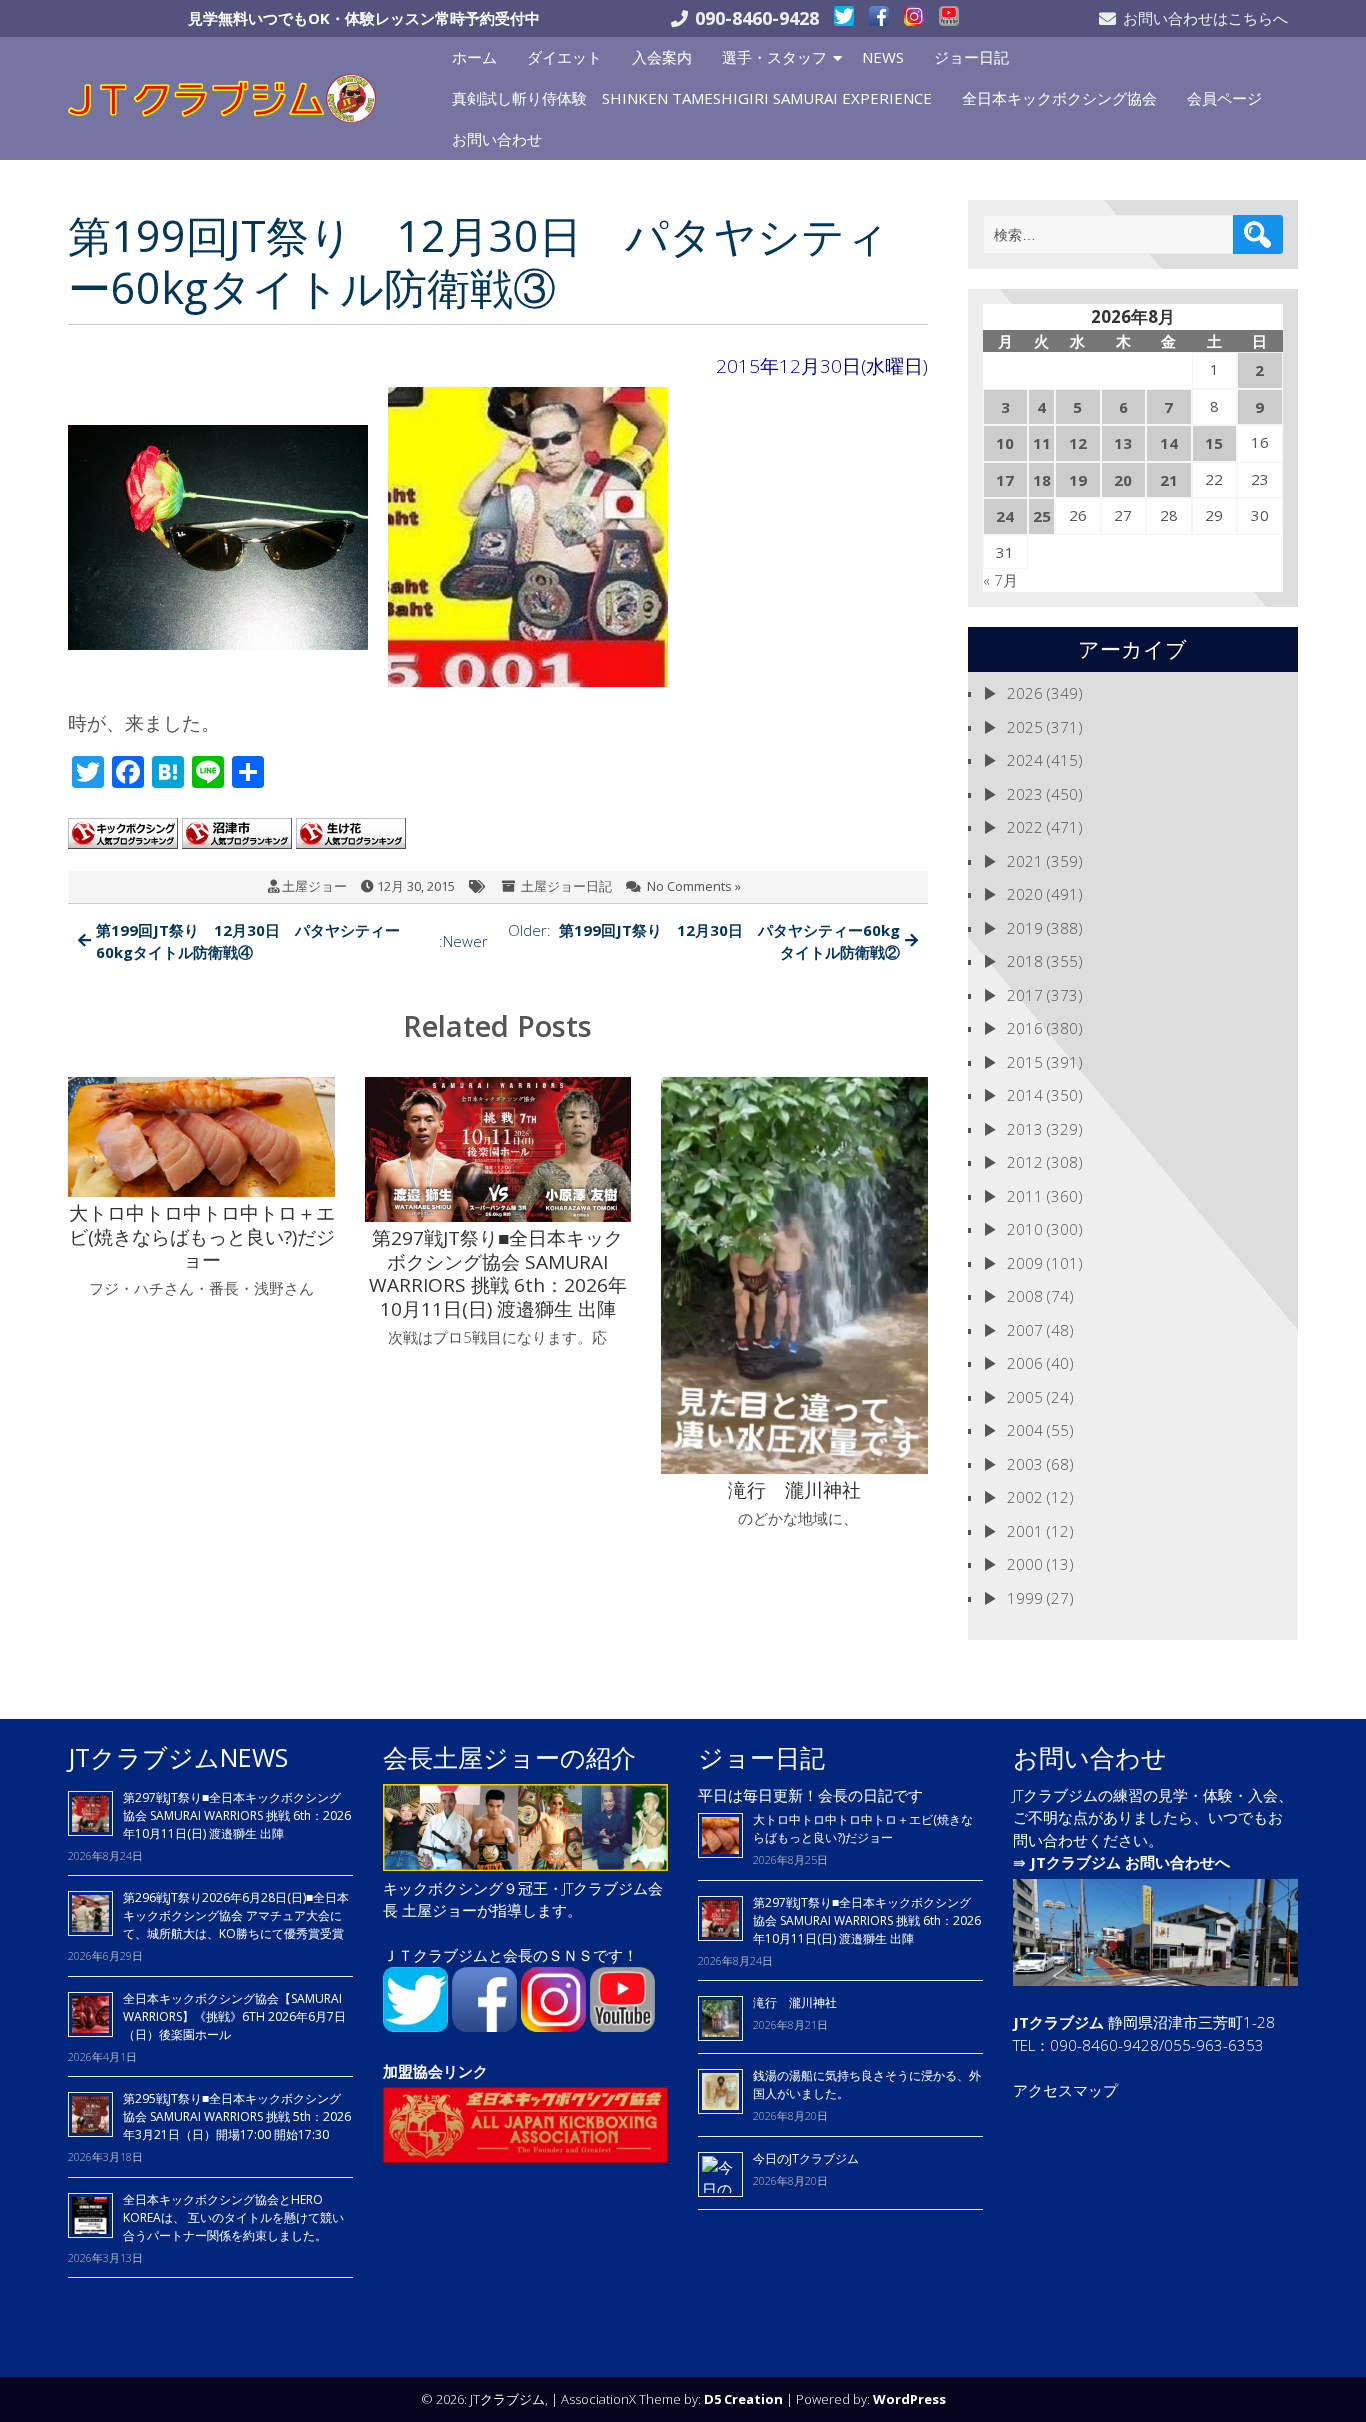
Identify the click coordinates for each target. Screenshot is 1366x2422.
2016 (1025, 1028)
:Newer (292, 941)
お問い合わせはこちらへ (1205, 18)
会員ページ (1224, 98)
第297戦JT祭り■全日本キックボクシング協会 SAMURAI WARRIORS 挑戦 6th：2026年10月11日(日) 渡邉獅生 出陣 (237, 1815)
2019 (1025, 928)
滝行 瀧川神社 (795, 2002)
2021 (1025, 861)
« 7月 (1000, 580)
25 (1042, 516)
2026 (1025, 693)
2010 (1025, 1229)
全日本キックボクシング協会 (1059, 98)
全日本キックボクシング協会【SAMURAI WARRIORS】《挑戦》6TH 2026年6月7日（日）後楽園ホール (234, 2016)
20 (1123, 480)
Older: (704, 941)
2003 (1025, 1464)
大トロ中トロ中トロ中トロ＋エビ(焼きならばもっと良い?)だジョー (863, 1828)
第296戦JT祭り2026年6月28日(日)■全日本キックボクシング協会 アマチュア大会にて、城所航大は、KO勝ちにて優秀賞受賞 (236, 1915)
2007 (1025, 1330)
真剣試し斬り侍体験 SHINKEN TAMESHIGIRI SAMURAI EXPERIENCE (692, 98)
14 (1169, 443)
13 (1123, 443)
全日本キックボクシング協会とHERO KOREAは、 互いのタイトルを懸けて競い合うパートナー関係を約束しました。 (233, 2217)
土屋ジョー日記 (566, 886)
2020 (1025, 894)
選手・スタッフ (774, 57)
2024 (1025, 760)
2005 (1025, 1397)
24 (1005, 516)
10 (1005, 443)
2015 (1025, 1062)
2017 (1025, 995)
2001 (1025, 1531)
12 (1078, 443)
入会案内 (662, 57)
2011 (1025, 1196)
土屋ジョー (314, 886)
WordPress (909, 2399)
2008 (1025, 1296)
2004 (1025, 1430)
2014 (1025, 1095)
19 (1078, 480)
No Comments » (694, 886)
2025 (1025, 727)
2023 (1025, 794)
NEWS (883, 57)
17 (1005, 480)
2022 (1025, 827)
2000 (1025, 1564)
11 (1042, 443)
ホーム (474, 57)
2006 (1025, 1363)
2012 (1025, 1162)
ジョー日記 (971, 57)
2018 (1025, 961)
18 (1042, 480)
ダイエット (564, 57)
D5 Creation (743, 2399)
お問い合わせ (497, 139)
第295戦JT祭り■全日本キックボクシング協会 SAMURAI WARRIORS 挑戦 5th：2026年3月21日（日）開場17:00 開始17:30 (237, 2116)
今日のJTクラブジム (806, 2158)
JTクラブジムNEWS (178, 1757)
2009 (1025, 1263)
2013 (1025, 1129)
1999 (1025, 1598)
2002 (1025, 1497)
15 (1214, 443)
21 (1169, 480)
